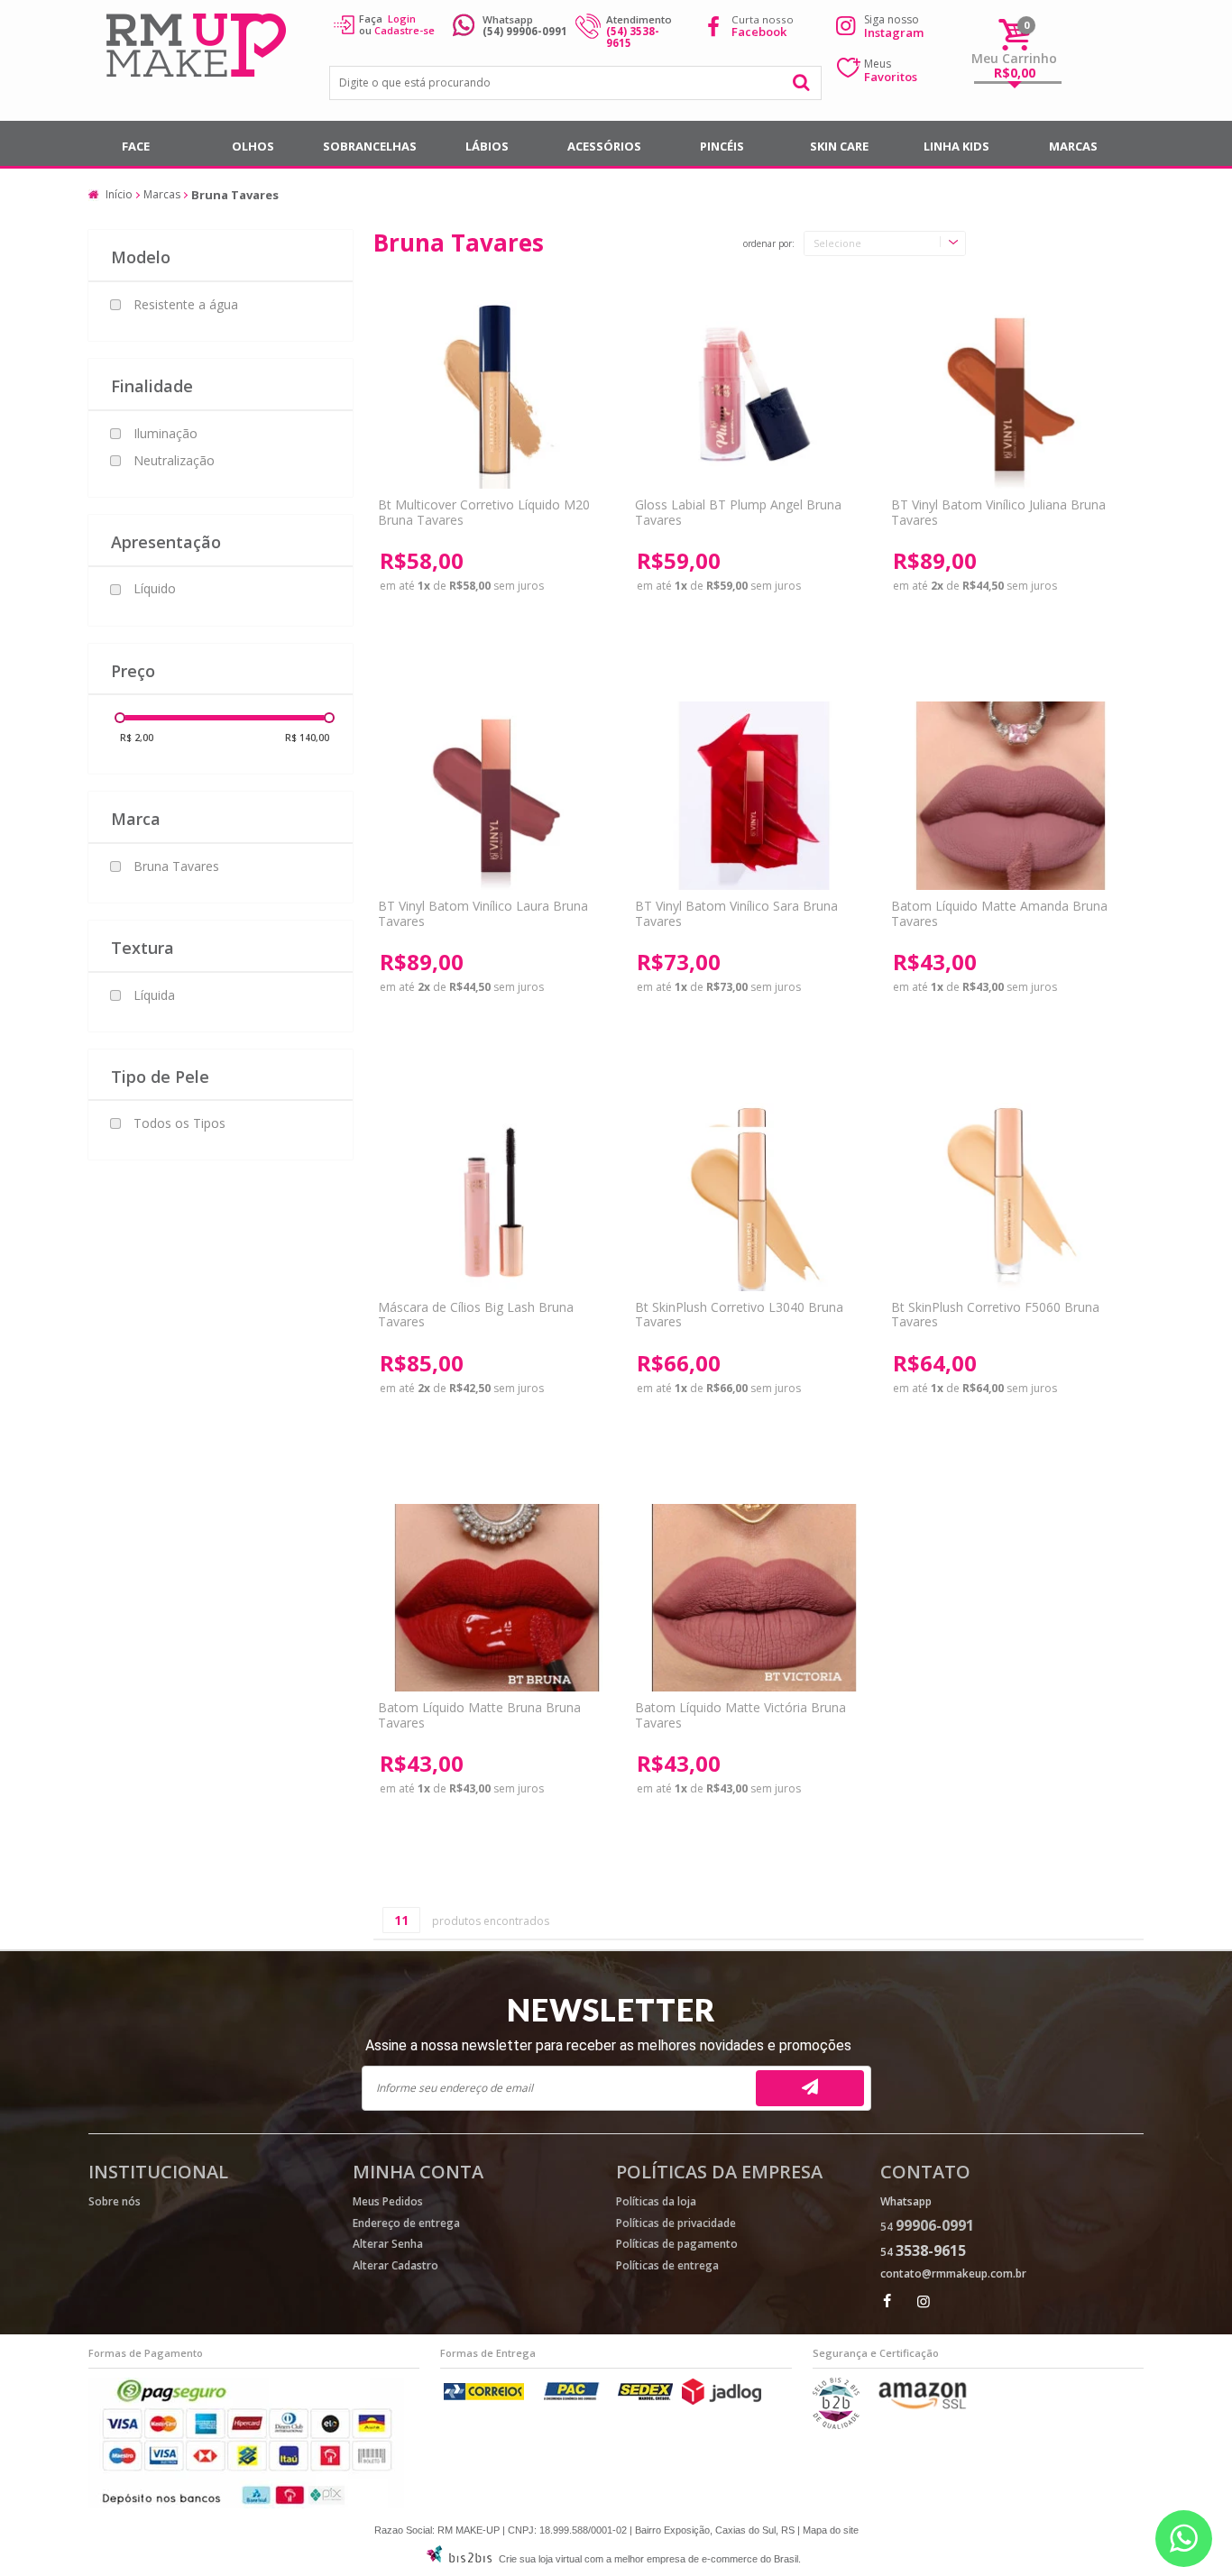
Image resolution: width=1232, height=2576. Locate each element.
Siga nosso (894, 26)
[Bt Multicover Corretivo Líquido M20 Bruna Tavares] (496, 394)
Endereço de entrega (406, 2223)
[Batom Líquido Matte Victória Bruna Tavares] (754, 1598)
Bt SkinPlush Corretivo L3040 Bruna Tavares (739, 1315)
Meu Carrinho (1014, 58)
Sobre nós (115, 2201)
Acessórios (604, 146)
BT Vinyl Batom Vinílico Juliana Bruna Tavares (998, 512)
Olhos (253, 146)
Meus (891, 70)
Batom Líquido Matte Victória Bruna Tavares (740, 1715)
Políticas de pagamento (677, 2244)
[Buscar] (802, 83)
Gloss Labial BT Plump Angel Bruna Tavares (738, 512)
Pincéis (722, 146)
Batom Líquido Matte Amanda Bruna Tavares (999, 913)
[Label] (1010, 394)
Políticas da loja (656, 2201)
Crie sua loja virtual (540, 2559)
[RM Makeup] (199, 47)
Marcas (1073, 146)
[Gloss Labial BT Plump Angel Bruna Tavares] (754, 394)
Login (402, 18)
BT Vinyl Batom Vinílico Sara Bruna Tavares (736, 913)
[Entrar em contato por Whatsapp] (1184, 2539)
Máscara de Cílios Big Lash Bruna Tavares (476, 1315)
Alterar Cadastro (395, 2265)
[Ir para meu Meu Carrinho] (1015, 34)
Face (136, 146)
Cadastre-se (405, 30)
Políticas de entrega (667, 2265)
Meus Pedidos (388, 2201)
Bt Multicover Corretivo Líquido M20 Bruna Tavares (484, 512)
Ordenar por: (769, 244)
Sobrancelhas (370, 146)
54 (927, 2227)
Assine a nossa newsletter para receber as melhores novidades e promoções (608, 2045)
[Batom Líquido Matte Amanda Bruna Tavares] (1010, 796)
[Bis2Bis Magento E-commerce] (459, 2559)
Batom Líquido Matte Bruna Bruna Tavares (479, 1715)
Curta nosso (763, 26)
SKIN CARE (839, 146)
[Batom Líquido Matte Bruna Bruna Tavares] (496, 1598)
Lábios (487, 146)
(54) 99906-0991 (525, 31)
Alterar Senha (388, 2244)
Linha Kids (956, 146)
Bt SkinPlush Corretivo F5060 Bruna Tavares (995, 1315)
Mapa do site (831, 2530)
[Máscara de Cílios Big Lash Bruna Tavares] (496, 1197)
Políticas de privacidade (676, 2223)
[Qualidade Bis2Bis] (836, 2425)
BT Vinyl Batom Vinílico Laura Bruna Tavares (483, 913)
